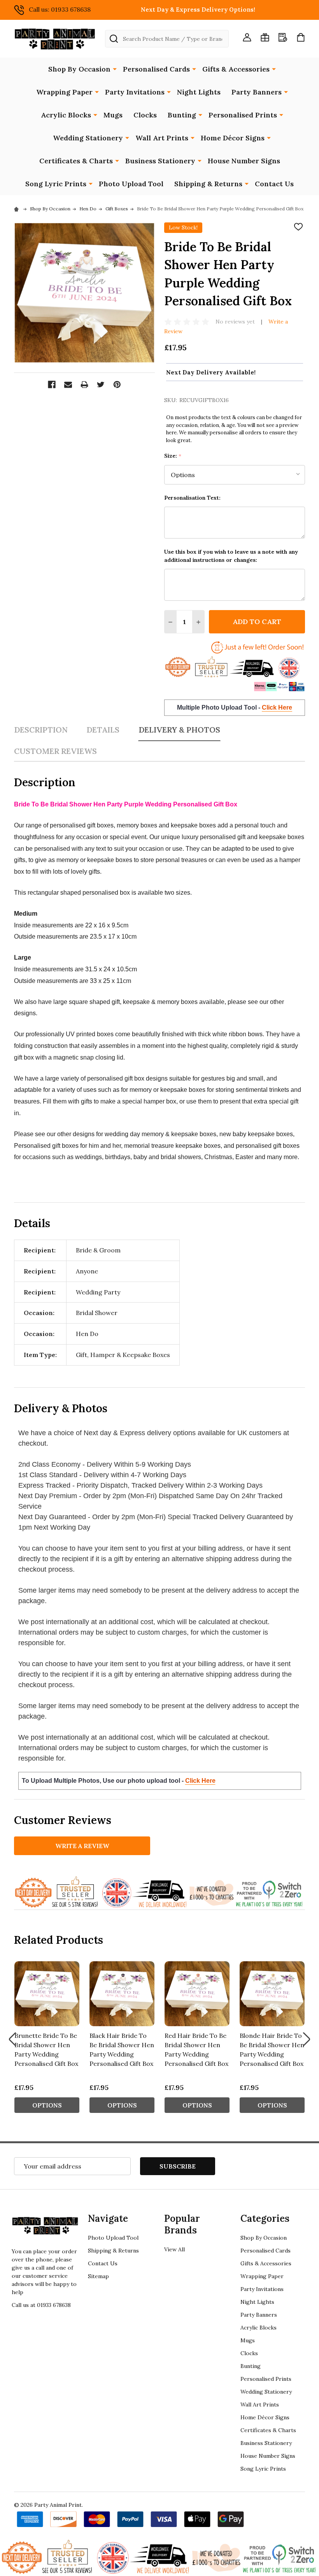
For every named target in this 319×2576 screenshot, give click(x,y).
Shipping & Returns (208, 184)
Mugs (113, 115)
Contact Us (274, 184)
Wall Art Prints (162, 138)
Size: (173, 456)
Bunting (182, 115)
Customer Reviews (55, 751)
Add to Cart (257, 622)
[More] (115, 68)
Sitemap (98, 2276)
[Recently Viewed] (283, 37)
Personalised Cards (156, 69)
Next (307, 2039)
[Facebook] (52, 385)
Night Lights (199, 92)
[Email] (68, 385)
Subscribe (178, 2166)
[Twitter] (101, 385)
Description (41, 730)
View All (174, 2249)
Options (47, 2105)
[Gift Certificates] (265, 37)
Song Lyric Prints (56, 184)
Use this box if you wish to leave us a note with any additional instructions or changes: (231, 556)
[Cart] (301, 37)
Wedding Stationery (88, 138)
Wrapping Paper (64, 92)
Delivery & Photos (179, 730)
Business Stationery (160, 161)
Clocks (145, 115)
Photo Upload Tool (131, 184)
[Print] (84, 385)
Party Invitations (135, 92)
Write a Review (82, 1846)
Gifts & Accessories (236, 69)
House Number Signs (244, 161)
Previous (12, 2039)
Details (103, 730)
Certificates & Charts (76, 161)
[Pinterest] (117, 385)
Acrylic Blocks (66, 115)
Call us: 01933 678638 (60, 9)
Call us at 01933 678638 (41, 2305)
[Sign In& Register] (247, 37)
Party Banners (257, 92)
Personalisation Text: (192, 498)
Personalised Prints (243, 115)
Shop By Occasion (79, 69)
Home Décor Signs (233, 138)
